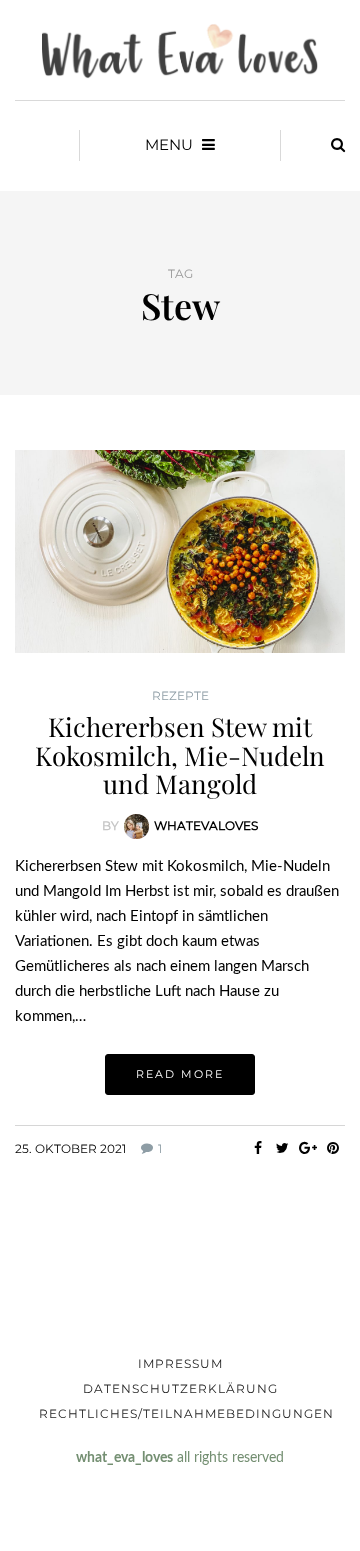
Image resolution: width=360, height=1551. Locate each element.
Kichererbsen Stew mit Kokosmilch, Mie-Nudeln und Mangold (180, 755)
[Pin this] (332, 1148)
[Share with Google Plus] (307, 1148)
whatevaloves (206, 824)
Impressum (180, 1363)
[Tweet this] (282, 1148)
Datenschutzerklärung (180, 1388)
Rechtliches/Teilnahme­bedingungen (186, 1413)
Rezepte (180, 696)
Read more (180, 1074)
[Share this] (257, 1148)
